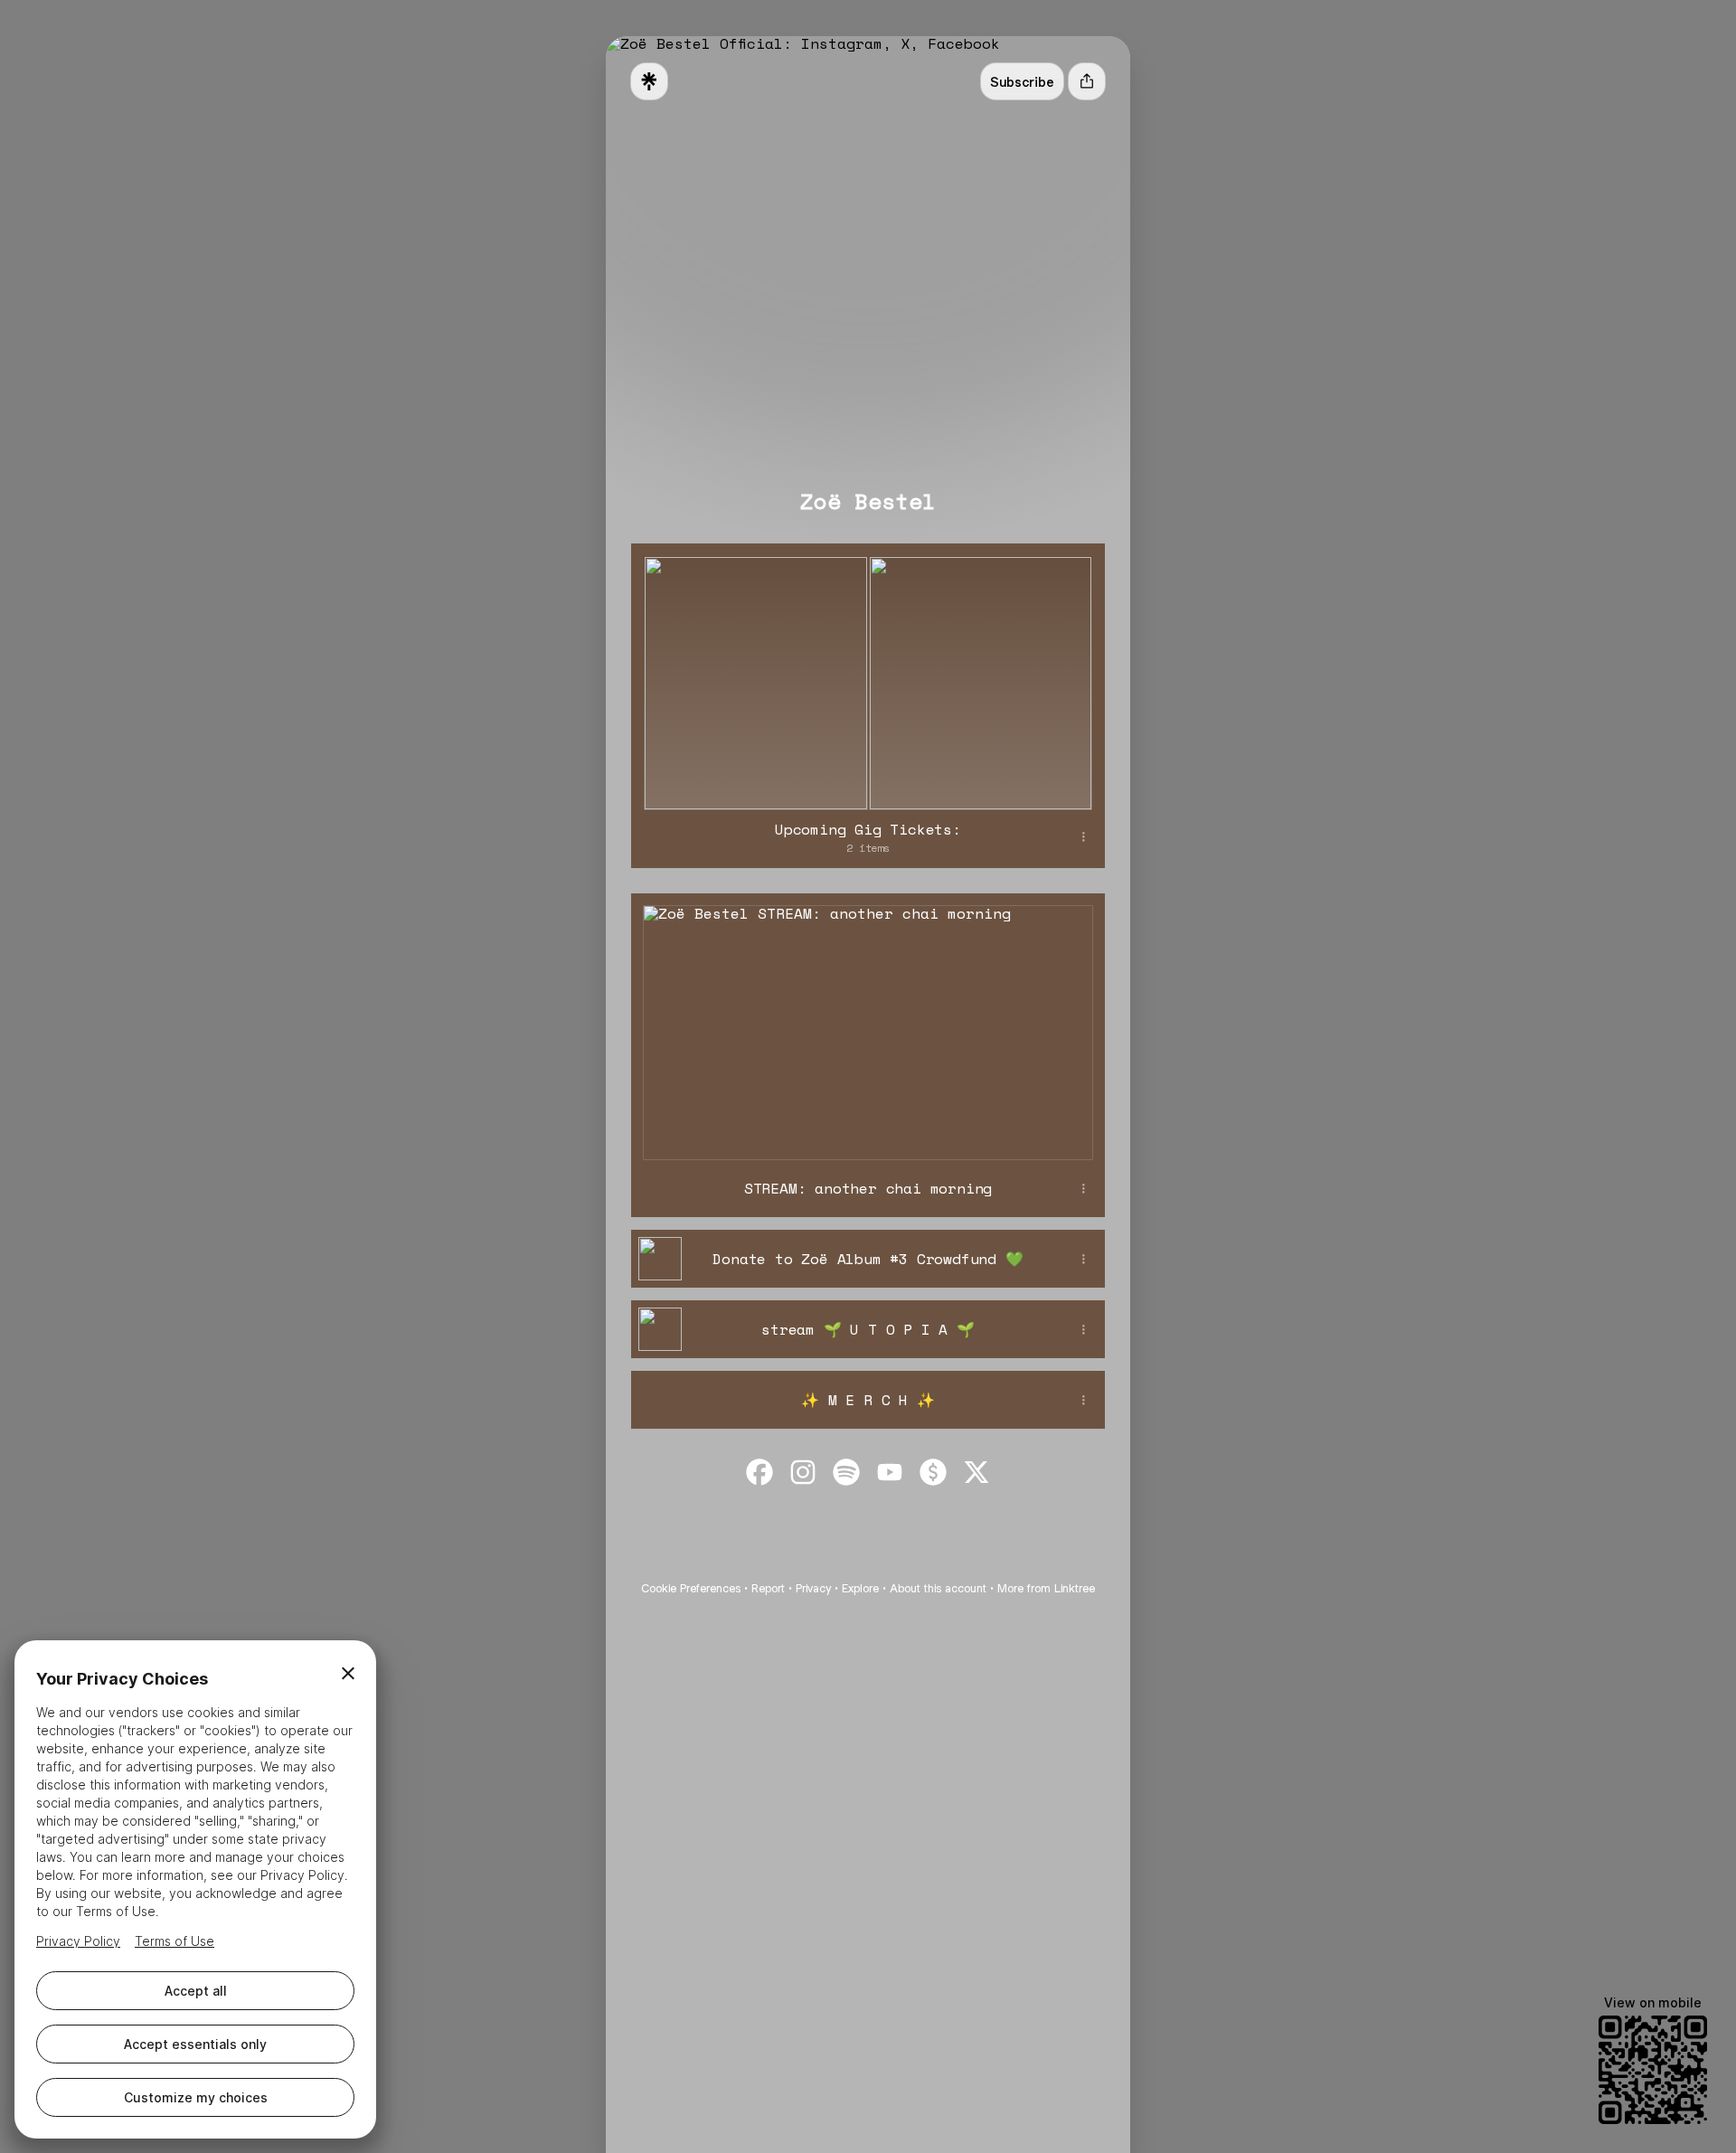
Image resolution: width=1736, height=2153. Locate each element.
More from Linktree (1046, 1588)
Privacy (813, 1588)
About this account (938, 1588)
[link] (759, 1472)
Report (768, 1588)
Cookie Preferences (691, 1588)
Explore (860, 1588)
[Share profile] (1087, 81)
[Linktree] (649, 81)
